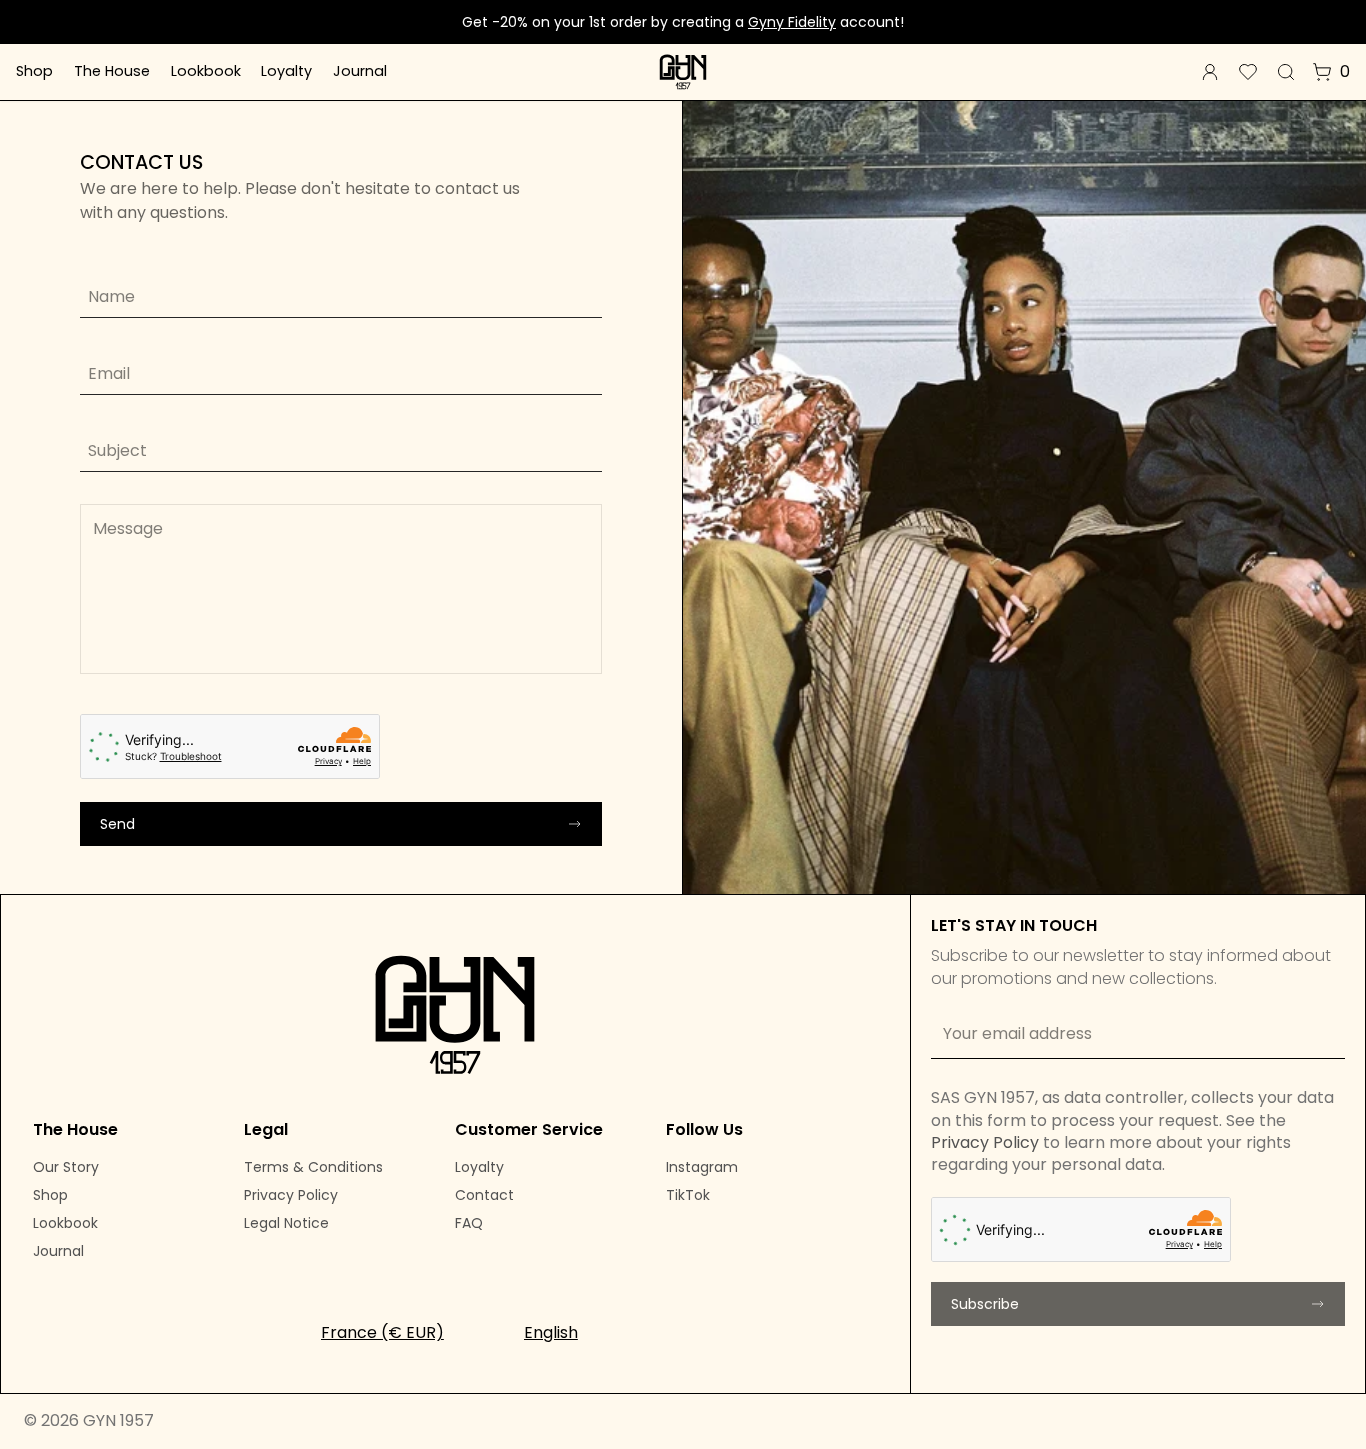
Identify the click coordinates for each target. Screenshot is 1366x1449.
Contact (484, 1195)
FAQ (469, 1223)
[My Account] (1210, 72)
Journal (360, 71)
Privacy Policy (291, 1195)
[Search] (1286, 72)
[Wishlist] (1248, 72)
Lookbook (206, 71)
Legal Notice (286, 1223)
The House (112, 71)
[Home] (683, 72)
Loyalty (286, 71)
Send (117, 824)
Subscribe (985, 1304)
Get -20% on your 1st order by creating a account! (683, 22)
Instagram (702, 1167)
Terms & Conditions (313, 1167)
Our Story (66, 1167)
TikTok (688, 1195)
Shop (34, 71)
